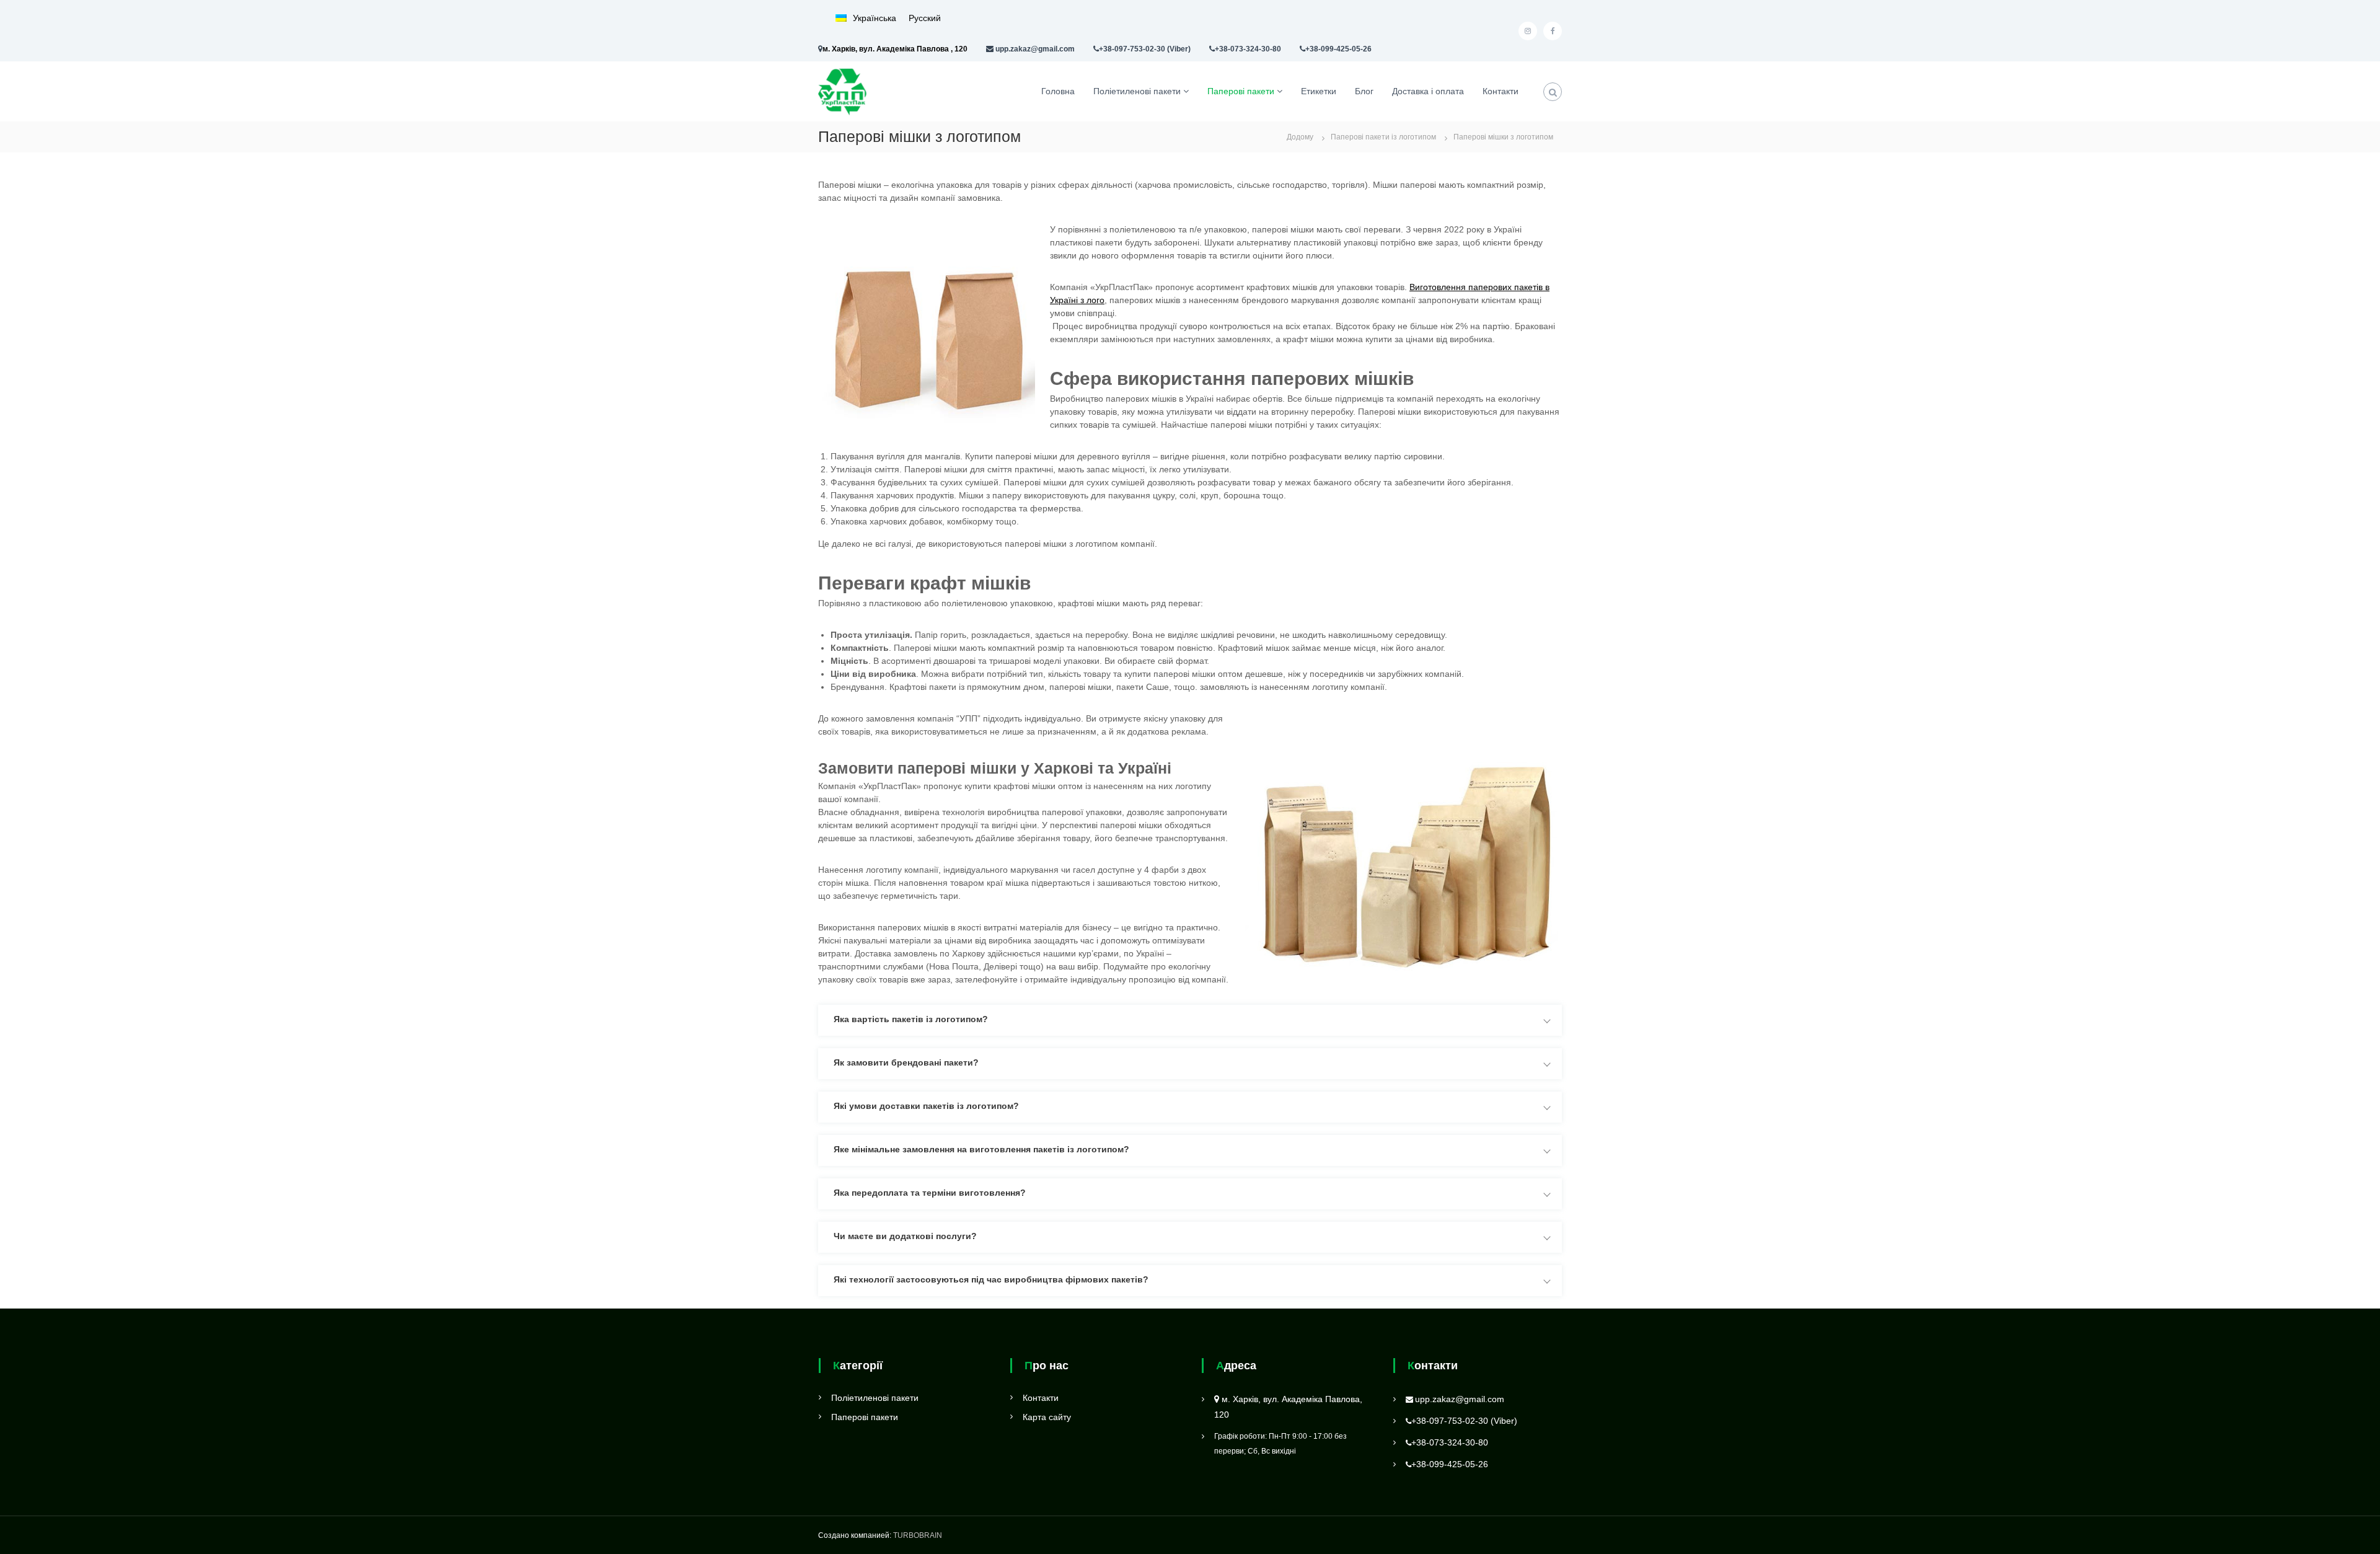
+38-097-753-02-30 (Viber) (1145, 49)
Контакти (1501, 91)
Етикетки (1319, 91)
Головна (1058, 91)
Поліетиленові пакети (1137, 91)
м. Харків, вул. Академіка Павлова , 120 (895, 49)
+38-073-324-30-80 (1248, 49)
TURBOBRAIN (918, 1535)
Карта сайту (1047, 1417)
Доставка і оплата (1428, 91)
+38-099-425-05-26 (1338, 49)
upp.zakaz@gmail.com (1035, 49)
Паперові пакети (1241, 91)
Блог (1364, 91)
